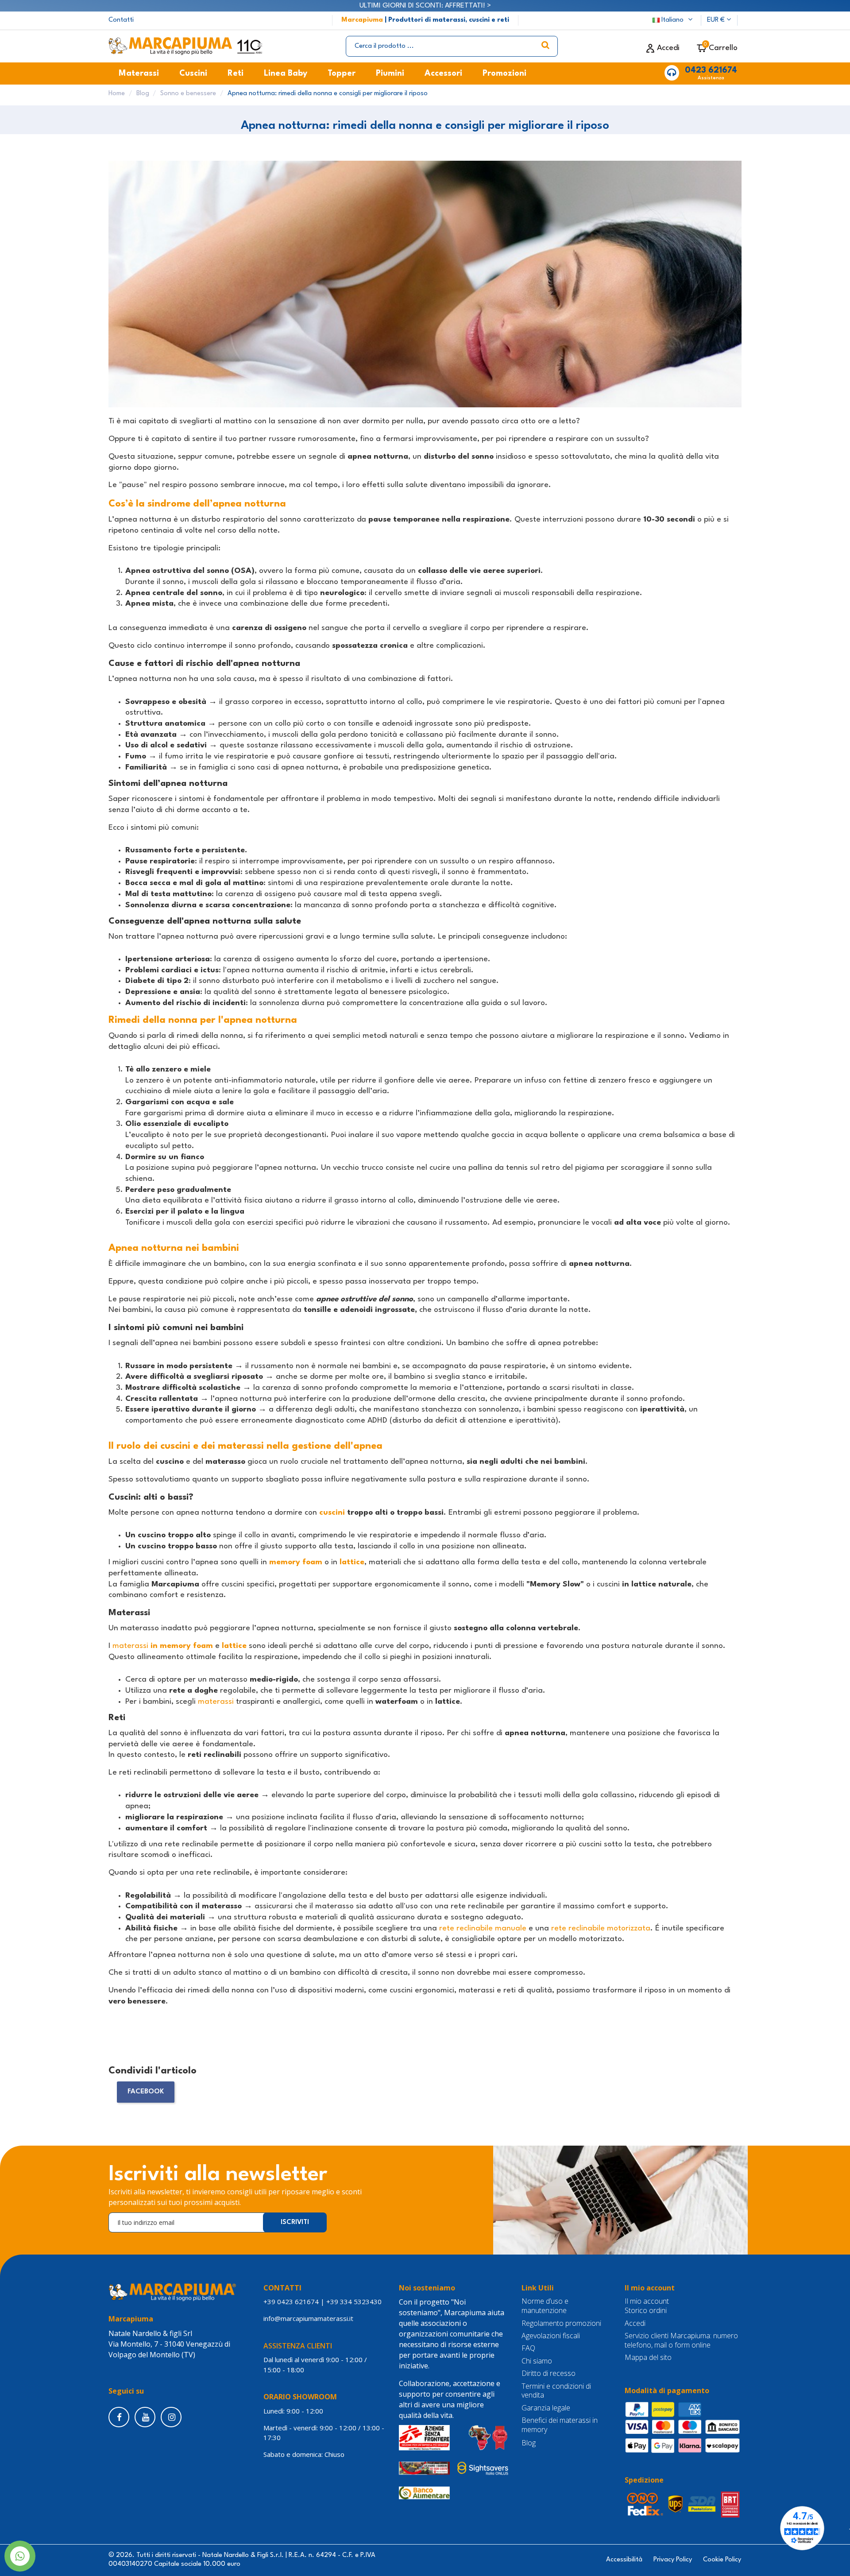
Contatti (121, 20)
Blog (529, 2443)
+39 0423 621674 (291, 2301)
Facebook (146, 2092)
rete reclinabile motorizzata (601, 1928)
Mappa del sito (648, 2357)
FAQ (528, 2348)
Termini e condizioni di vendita (556, 2391)
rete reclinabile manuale (483, 1928)
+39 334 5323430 (354, 2301)
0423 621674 (711, 70)
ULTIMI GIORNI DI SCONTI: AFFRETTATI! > (425, 6)
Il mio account (647, 2301)
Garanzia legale (546, 2408)
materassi (163, 1646)
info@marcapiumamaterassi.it (308, 2318)
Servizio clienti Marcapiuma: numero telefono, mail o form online (681, 2340)
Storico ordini (646, 2311)
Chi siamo (537, 2361)
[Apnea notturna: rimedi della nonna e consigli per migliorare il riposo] (425, 288)
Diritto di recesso (549, 2373)
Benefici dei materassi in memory (560, 2425)
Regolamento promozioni (561, 2323)
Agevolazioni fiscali (551, 2336)
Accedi (635, 2323)
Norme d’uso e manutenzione (545, 2306)
